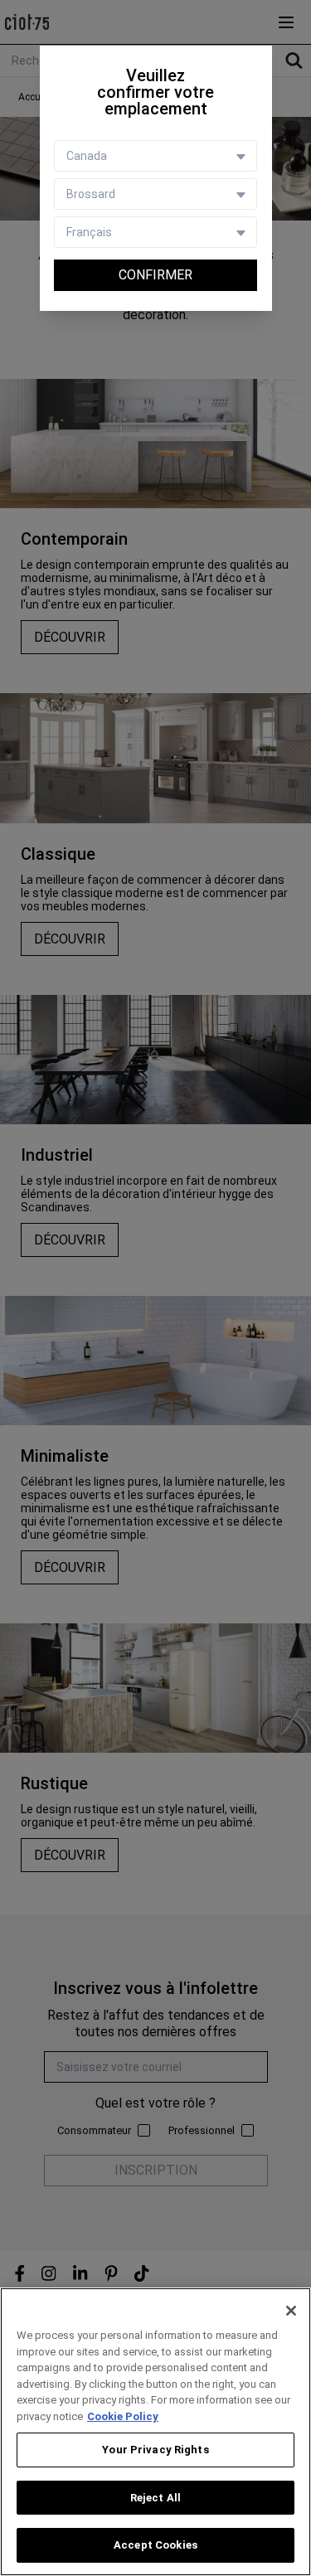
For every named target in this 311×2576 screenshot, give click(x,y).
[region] (155, 2432)
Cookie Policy (123, 2416)
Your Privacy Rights (155, 2450)
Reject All (155, 2498)
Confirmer (155, 275)
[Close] (291, 2311)
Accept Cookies (155, 2545)
